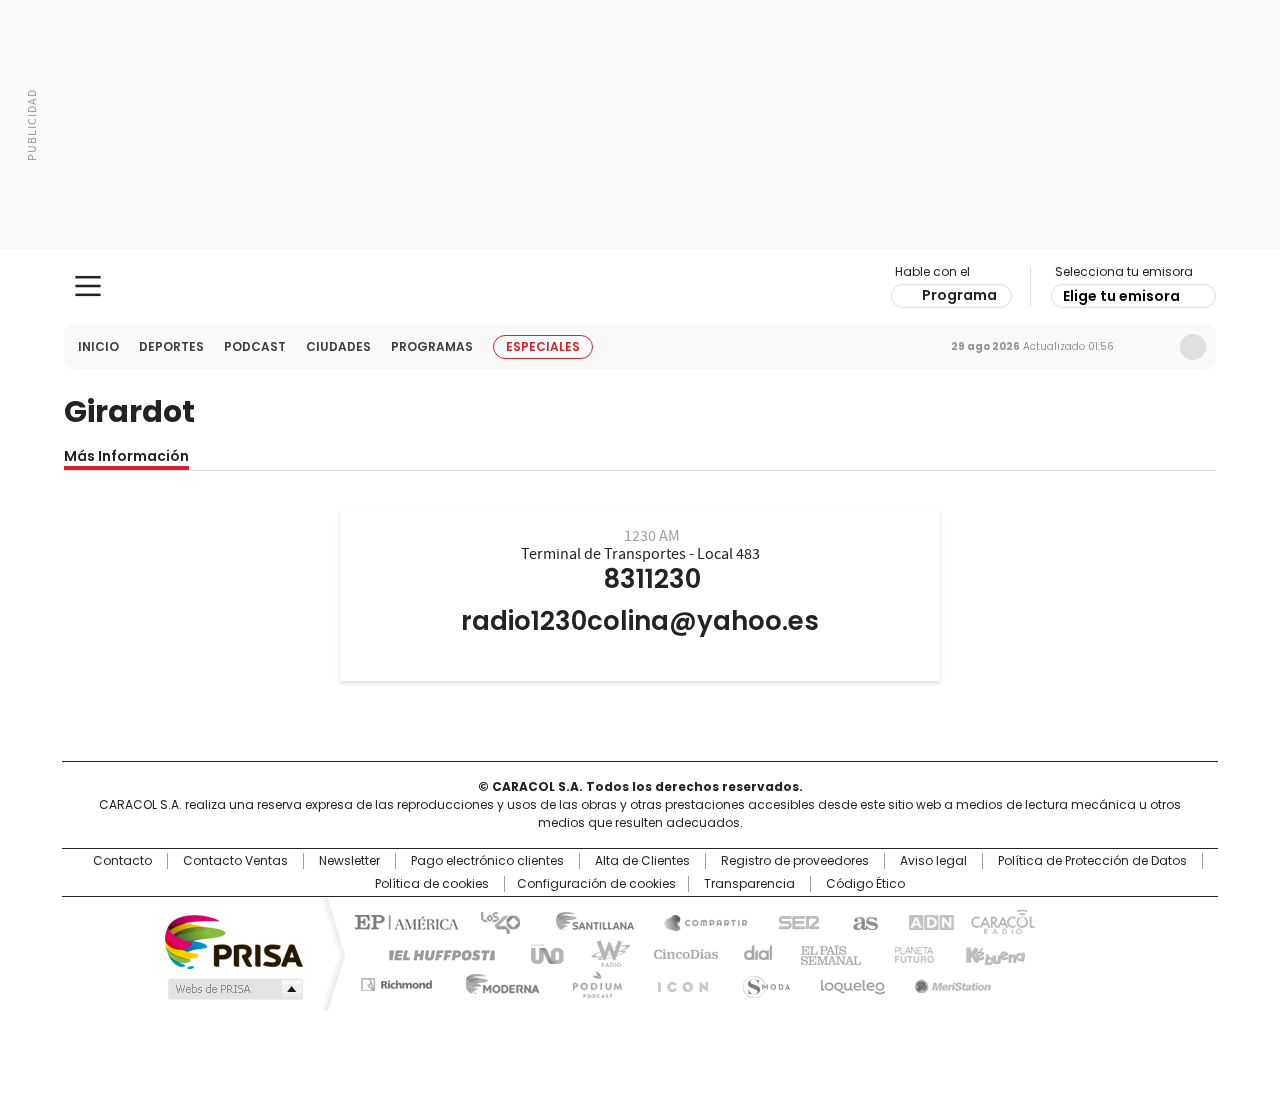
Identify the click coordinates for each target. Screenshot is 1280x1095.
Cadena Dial (753, 953)
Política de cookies (432, 884)
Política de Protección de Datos (1092, 861)
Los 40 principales (492, 921)
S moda (763, 981)
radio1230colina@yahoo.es (640, 621)
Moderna (497, 981)
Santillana (586, 921)
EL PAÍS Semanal (825, 953)
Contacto (122, 861)
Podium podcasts (591, 981)
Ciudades (338, 346)
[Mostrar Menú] (88, 286)
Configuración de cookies (596, 884)
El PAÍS (404, 921)
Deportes (171, 346)
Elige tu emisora (1121, 296)
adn (927, 921)
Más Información (126, 456)
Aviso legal (933, 861)
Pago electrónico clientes (487, 861)
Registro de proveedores (795, 861)
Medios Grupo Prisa (233, 989)
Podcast (255, 346)
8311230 (652, 579)
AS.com (861, 921)
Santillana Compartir (697, 921)
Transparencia (749, 884)
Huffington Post (434, 953)
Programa (959, 295)
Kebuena (993, 953)
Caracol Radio (640, 287)
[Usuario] (1193, 347)
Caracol (1001, 921)
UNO (540, 953)
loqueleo (851, 981)
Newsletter (1151, 347)
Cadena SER (793, 921)
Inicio (98, 346)
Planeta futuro (909, 953)
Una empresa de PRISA (234, 940)
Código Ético (865, 884)
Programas (432, 346)
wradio (601, 953)
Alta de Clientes (642, 861)
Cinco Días (679, 953)
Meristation (950, 981)
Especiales (543, 346)
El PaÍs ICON (677, 981)
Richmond (396, 981)
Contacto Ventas (235, 861)
